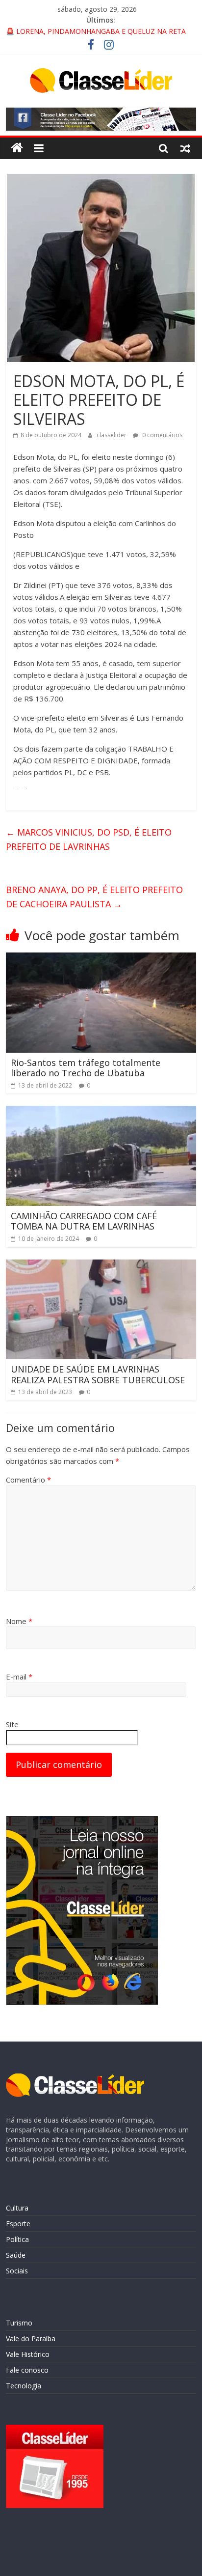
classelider (112, 435)
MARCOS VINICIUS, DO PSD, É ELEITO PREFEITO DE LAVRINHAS (89, 839)
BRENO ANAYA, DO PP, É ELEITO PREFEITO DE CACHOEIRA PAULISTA (94, 897)
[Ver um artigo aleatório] (185, 148)
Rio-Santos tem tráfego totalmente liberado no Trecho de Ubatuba (86, 1068)
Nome (19, 1621)
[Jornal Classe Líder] (17, 148)
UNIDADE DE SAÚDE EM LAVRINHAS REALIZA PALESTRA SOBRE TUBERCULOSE (98, 1374)
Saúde (16, 2255)
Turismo (19, 2323)
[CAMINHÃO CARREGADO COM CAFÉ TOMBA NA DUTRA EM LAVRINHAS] (101, 1112)
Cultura (17, 2208)
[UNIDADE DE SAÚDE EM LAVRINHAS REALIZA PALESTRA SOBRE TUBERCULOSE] (101, 1265)
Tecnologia (24, 2386)
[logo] (75, 2078)
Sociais (17, 2271)
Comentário (28, 1480)
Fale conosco (27, 2370)
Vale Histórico (28, 2354)
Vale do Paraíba (31, 2338)
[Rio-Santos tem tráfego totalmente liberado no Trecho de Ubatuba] (101, 958)
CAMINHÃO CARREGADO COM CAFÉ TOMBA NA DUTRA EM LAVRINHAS (84, 1221)
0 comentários (162, 435)
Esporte (18, 2224)
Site (12, 1724)
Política (17, 2239)
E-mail (19, 1677)
